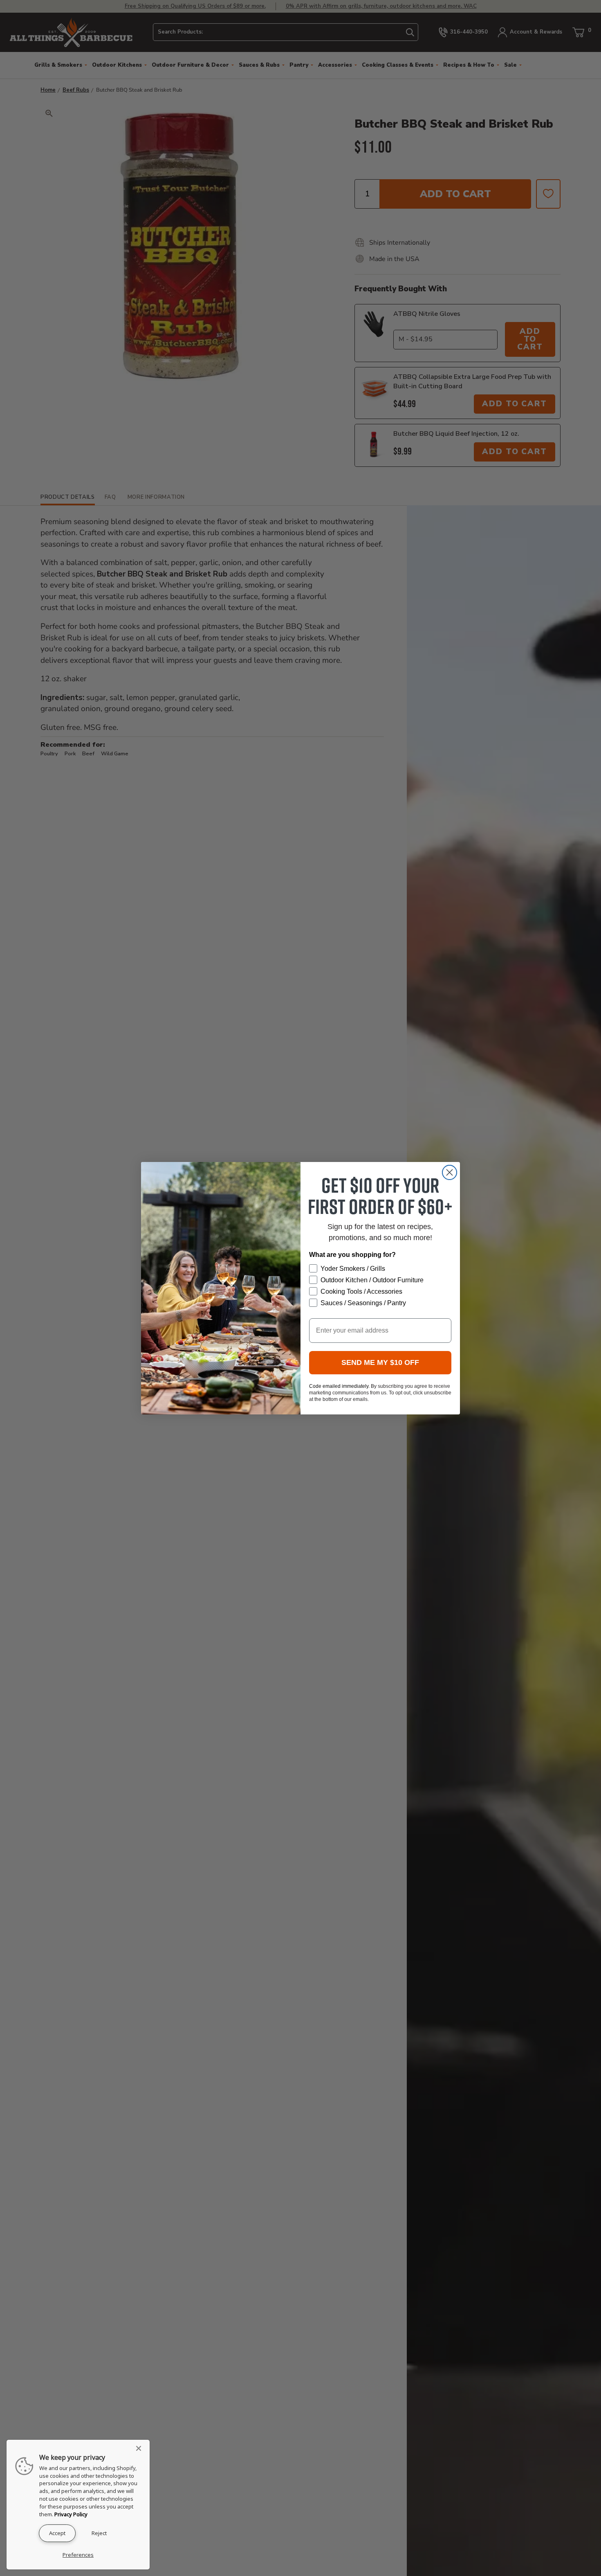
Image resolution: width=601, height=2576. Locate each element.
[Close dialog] (450, 1172)
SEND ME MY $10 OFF (380, 1362)
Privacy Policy (71, 2514)
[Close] (141, 2448)
